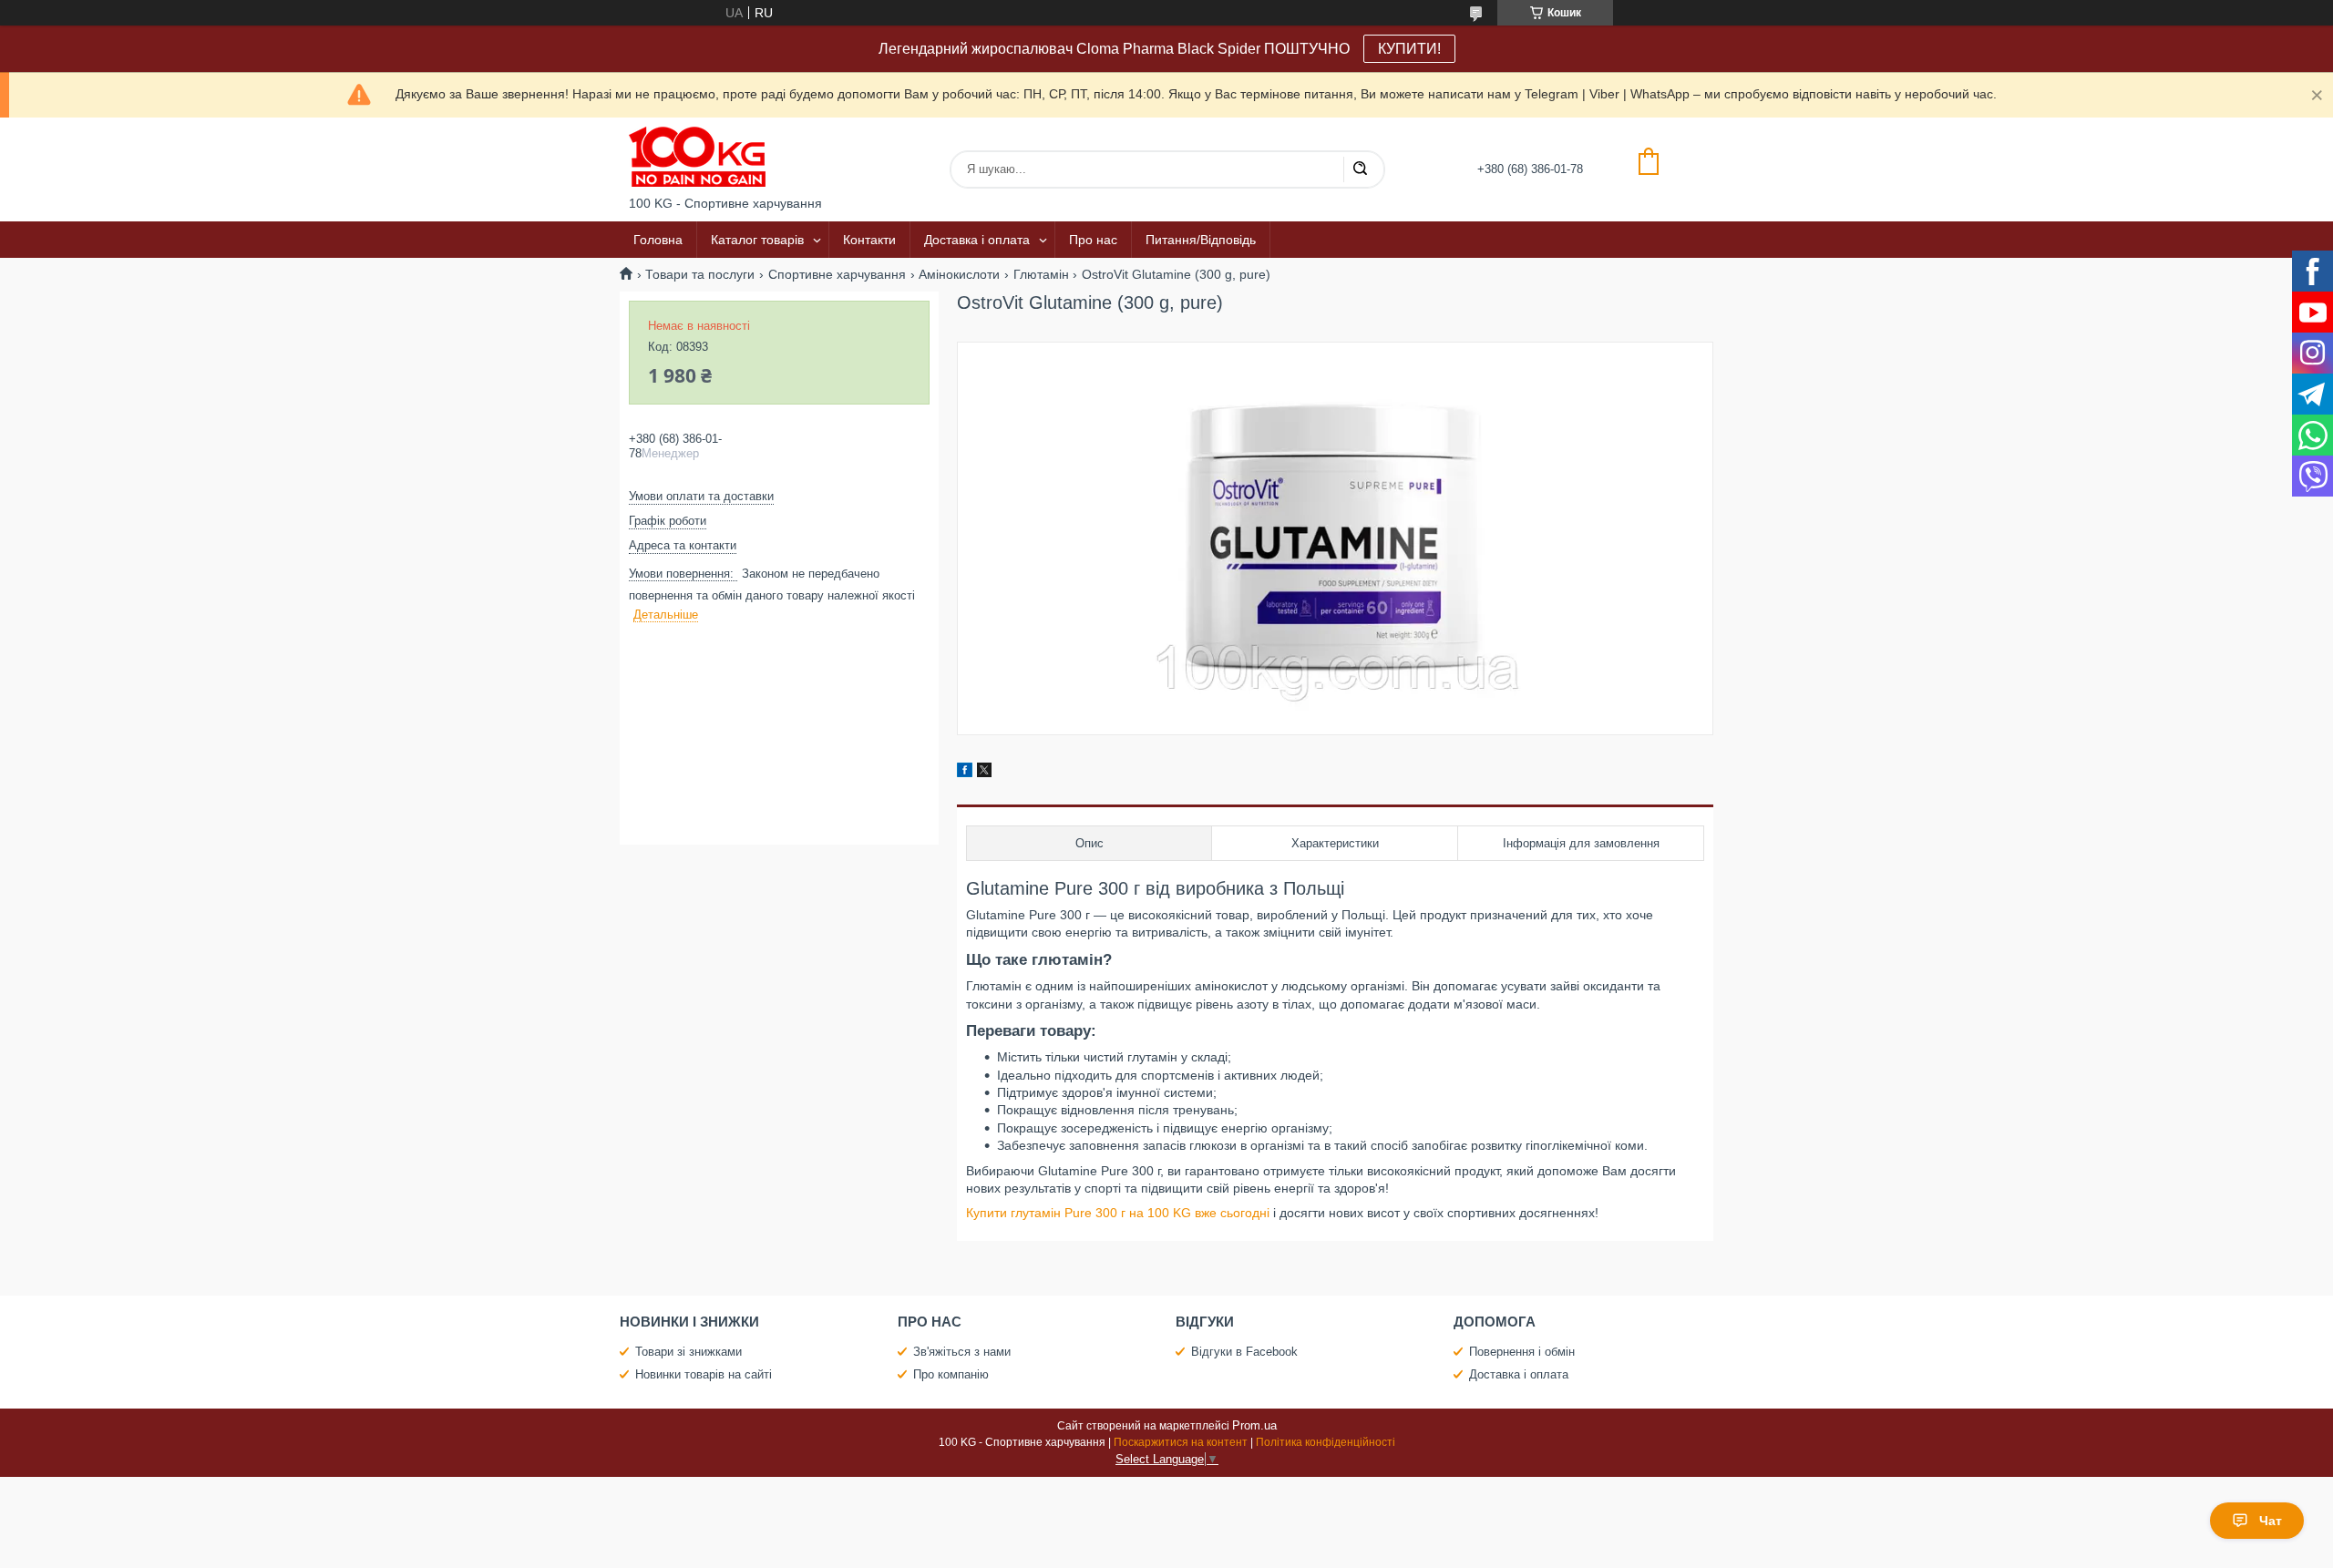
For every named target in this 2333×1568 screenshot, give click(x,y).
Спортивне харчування (837, 274)
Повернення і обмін (1522, 1352)
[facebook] (965, 773)
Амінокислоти (959, 274)
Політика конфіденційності (1326, 1442)
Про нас (1093, 240)
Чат (2271, 1521)
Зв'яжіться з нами (962, 1352)
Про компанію (951, 1374)
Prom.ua (1254, 1425)
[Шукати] (1360, 169)
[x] (984, 773)
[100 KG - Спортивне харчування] (697, 157)
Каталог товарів (757, 240)
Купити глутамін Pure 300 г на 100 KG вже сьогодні (1118, 1213)
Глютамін (1041, 274)
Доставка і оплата (977, 240)
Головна (658, 240)
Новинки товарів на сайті (704, 1374)
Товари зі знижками (689, 1352)
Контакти (869, 240)
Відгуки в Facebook (1244, 1352)
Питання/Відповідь (1201, 240)
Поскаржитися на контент (1181, 1442)
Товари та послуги (700, 274)
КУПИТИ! (1409, 49)
